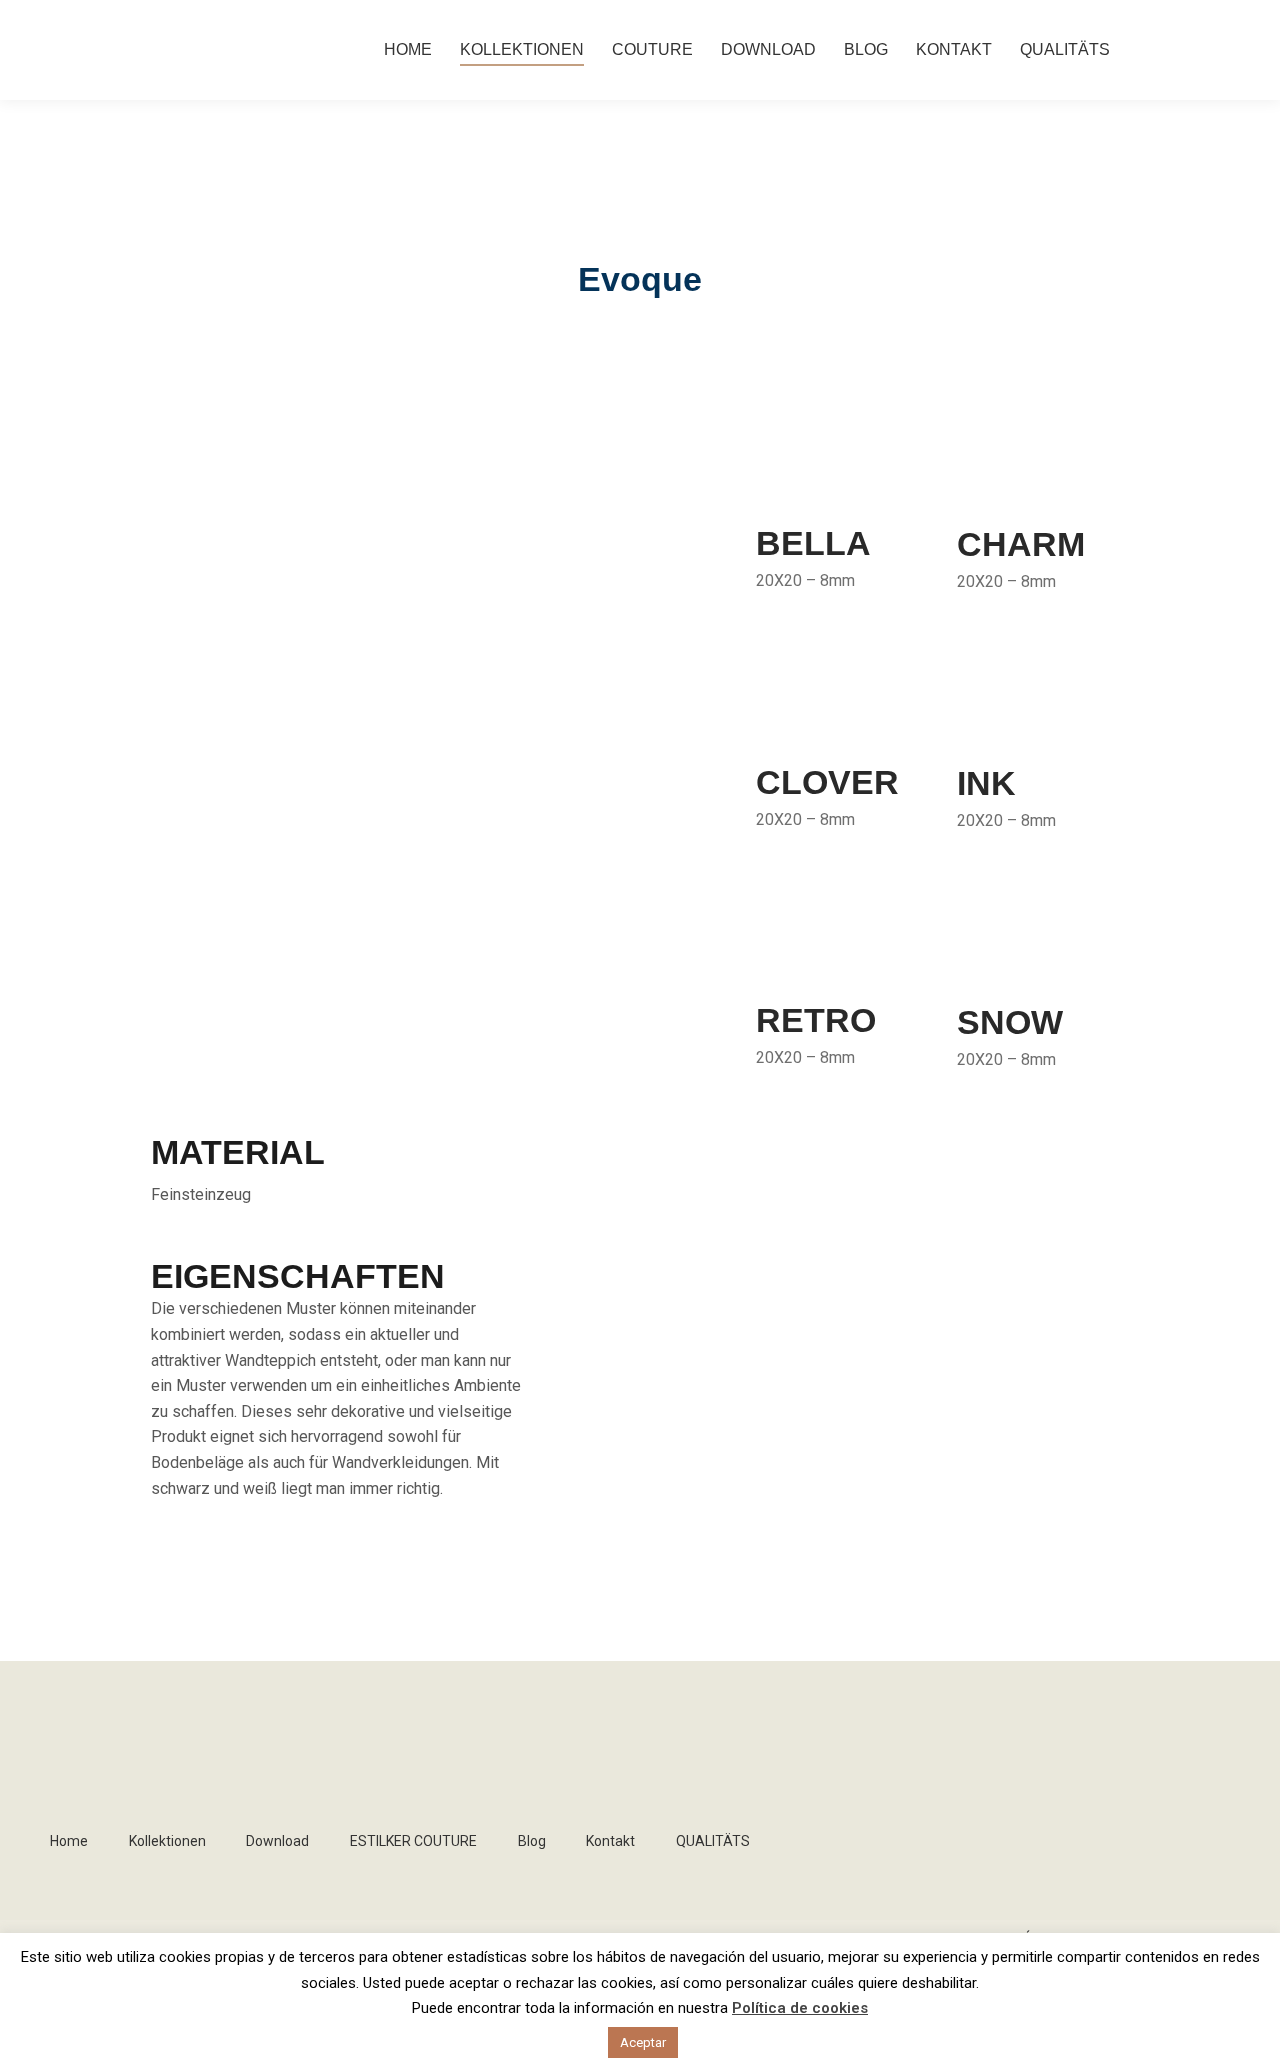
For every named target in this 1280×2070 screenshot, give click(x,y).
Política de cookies (800, 2008)
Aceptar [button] (643, 2042)
